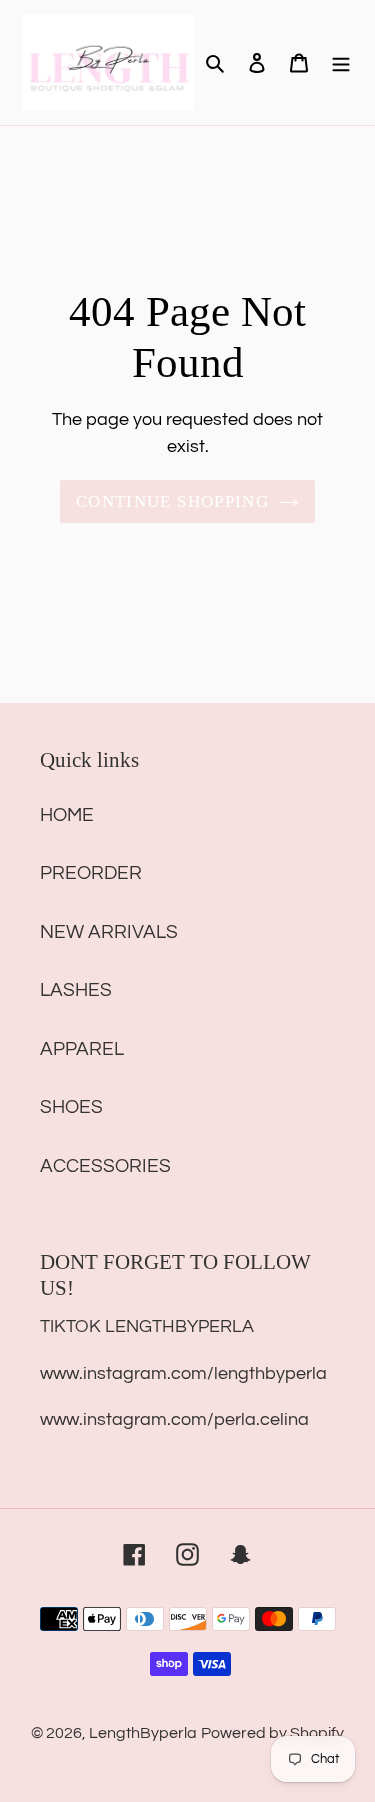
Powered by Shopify (272, 1733)
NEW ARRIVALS (109, 932)
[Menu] (341, 62)
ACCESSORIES (105, 1166)
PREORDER (91, 873)
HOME (67, 815)
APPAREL (82, 1049)
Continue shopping (172, 501)
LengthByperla (143, 1733)
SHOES (71, 1107)
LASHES (76, 990)
